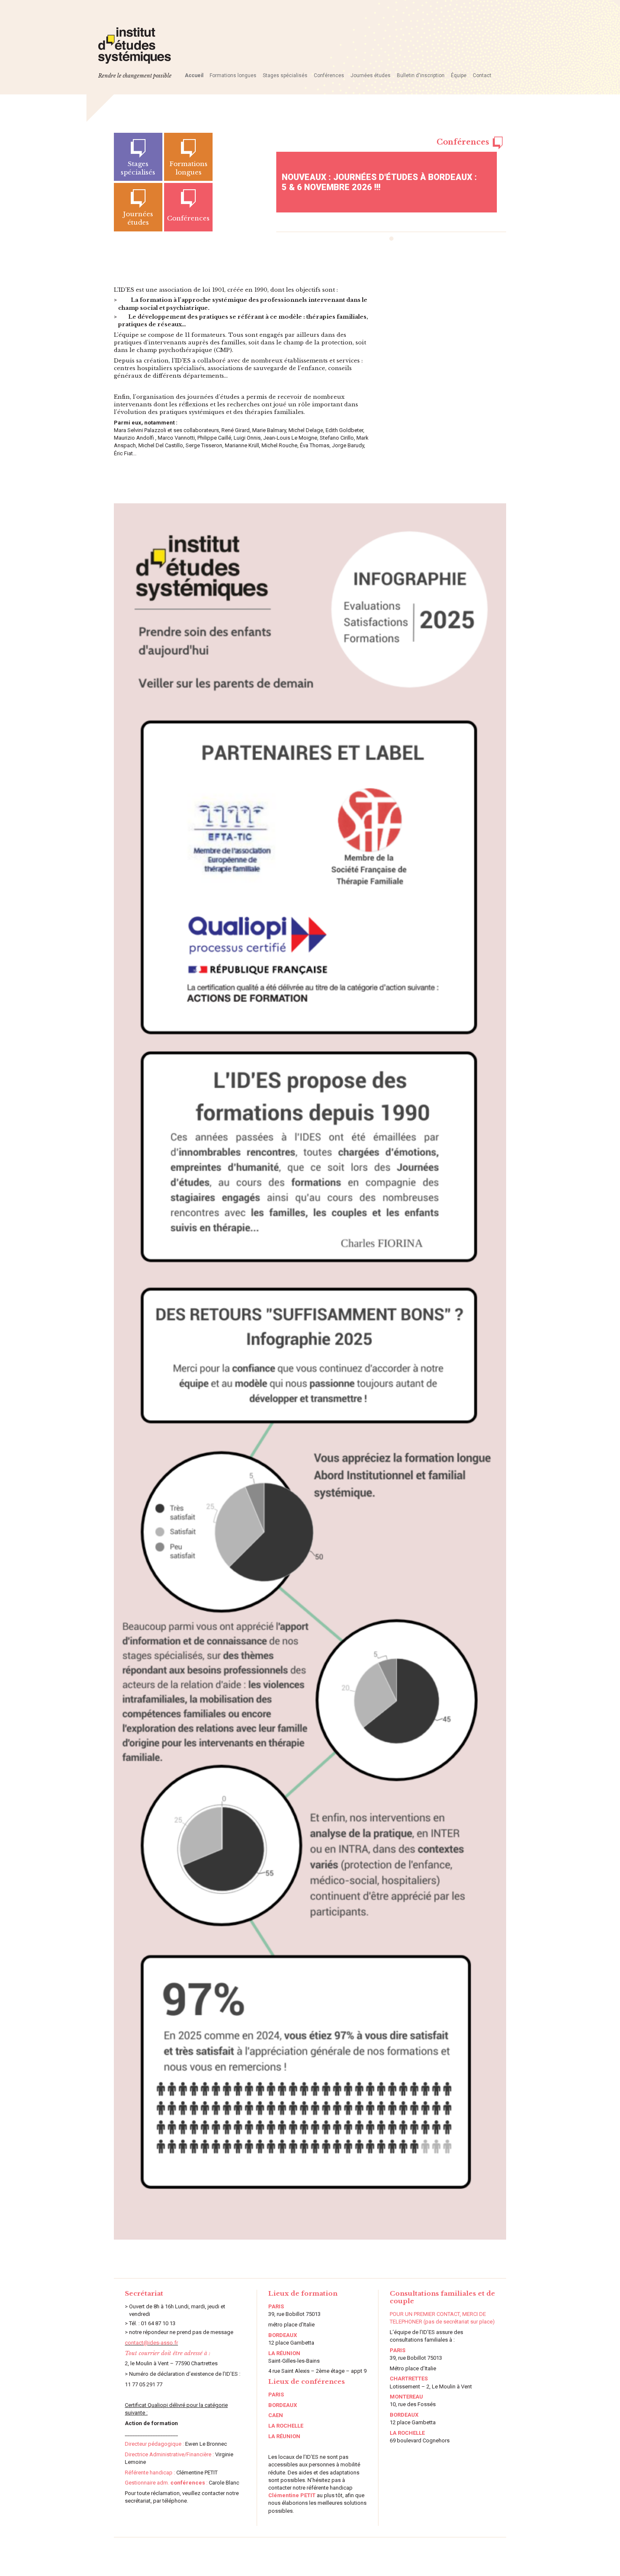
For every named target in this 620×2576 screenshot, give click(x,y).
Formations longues (233, 75)
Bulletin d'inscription (421, 75)
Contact (482, 75)
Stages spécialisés (285, 75)
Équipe (459, 75)
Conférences (329, 75)
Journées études (371, 75)
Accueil (194, 75)
